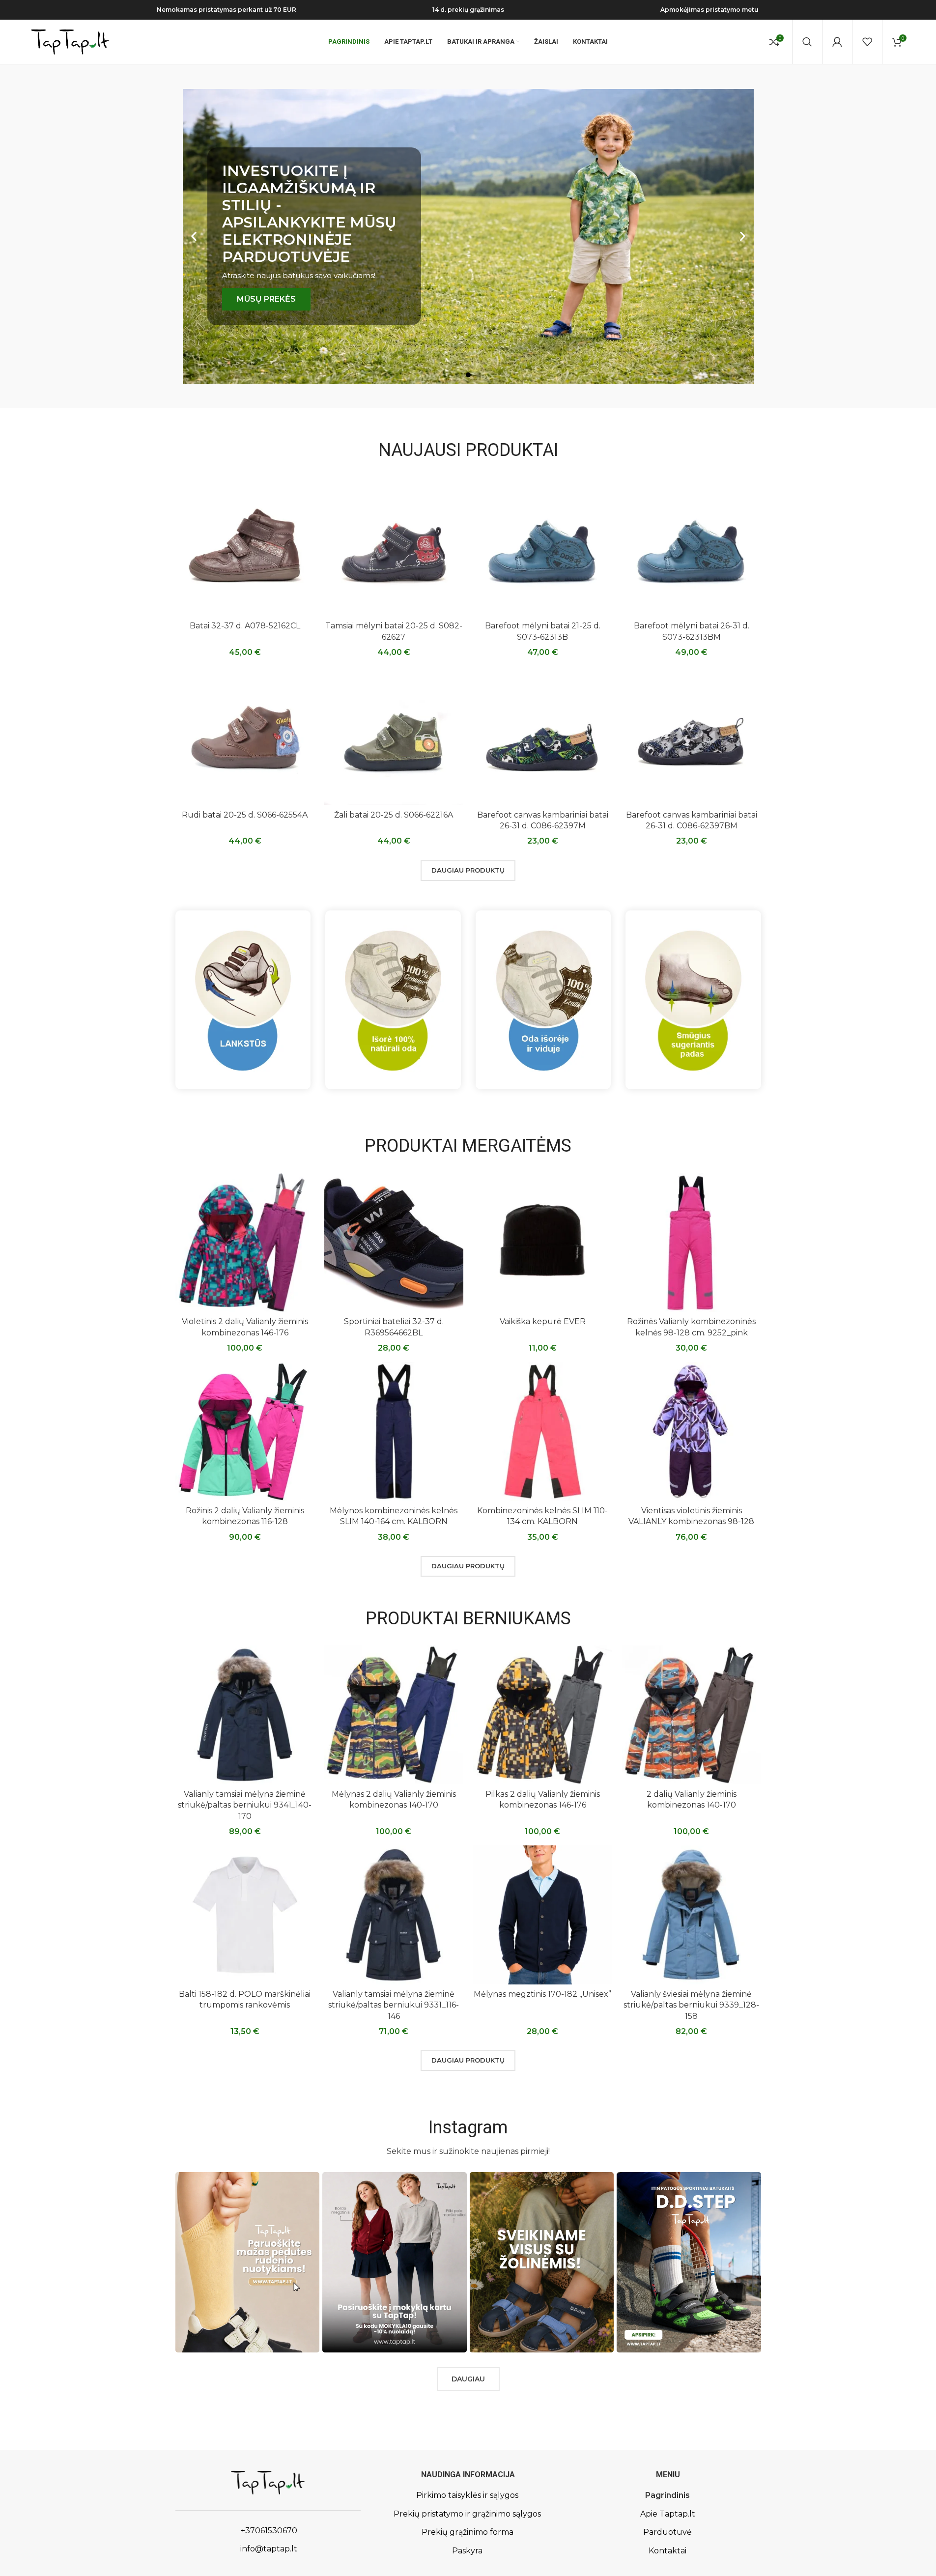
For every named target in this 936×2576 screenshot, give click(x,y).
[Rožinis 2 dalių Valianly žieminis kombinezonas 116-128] (245, 1431)
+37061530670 (268, 2531)
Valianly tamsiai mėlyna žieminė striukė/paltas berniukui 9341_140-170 (245, 1805)
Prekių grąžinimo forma (468, 2532)
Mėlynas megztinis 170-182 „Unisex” (542, 1994)
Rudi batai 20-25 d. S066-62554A (245, 815)
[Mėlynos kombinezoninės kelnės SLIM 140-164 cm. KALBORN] (394, 1431)
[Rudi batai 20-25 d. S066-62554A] (245, 736)
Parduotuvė (667, 2532)
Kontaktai (667, 2551)
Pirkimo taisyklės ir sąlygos (467, 2495)
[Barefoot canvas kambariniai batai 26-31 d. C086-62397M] (543, 736)
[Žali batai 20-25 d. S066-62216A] (394, 736)
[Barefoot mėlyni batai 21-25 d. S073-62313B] (543, 547)
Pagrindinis (667, 2495)
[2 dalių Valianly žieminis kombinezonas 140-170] (692, 1715)
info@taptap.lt (268, 2549)
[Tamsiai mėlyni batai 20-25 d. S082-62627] (394, 547)
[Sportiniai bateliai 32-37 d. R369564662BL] (394, 1243)
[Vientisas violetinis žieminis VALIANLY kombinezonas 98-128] (692, 1431)
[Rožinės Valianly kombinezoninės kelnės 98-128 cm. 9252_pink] (692, 1243)
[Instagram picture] (248, 2262)
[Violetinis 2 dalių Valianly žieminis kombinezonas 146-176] (245, 1243)
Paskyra (467, 2551)
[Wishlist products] (867, 42)
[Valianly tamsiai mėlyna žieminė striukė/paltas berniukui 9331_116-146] (394, 1915)
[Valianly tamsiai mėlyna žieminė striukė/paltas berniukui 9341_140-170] (245, 1715)
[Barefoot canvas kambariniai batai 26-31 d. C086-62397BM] (692, 736)
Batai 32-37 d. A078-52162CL (245, 626)
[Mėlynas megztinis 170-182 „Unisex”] (543, 1915)
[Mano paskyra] (837, 42)
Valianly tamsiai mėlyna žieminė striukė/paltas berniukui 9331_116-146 (394, 2005)
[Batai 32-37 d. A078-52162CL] (245, 547)
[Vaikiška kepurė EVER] (543, 1243)
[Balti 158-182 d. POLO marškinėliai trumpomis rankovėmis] (245, 1915)
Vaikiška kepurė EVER (543, 1321)
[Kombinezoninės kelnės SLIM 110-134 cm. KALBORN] (543, 1431)
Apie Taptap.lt (668, 2514)
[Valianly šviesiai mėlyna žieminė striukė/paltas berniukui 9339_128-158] (692, 1915)
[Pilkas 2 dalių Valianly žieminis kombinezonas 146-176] (543, 1715)
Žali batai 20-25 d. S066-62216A (394, 815)
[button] (194, 237)
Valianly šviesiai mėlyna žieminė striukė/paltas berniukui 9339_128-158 (691, 2005)
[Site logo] (70, 41)
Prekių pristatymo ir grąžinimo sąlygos (467, 2514)
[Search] (807, 42)
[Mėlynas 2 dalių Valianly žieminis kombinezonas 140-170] (394, 1715)
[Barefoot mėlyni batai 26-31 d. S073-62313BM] (692, 547)
